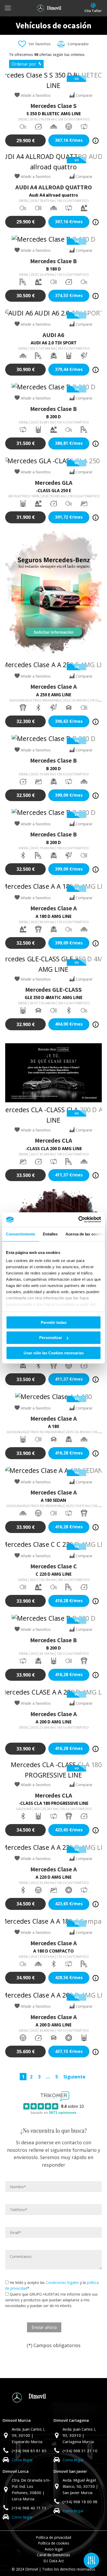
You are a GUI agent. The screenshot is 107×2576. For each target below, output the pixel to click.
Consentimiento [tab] (21, 1234)
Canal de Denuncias (53, 2555)
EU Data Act (54, 2561)
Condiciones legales (62, 2282)
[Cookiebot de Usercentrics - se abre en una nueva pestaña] (78, 1220)
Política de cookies (54, 2543)
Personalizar (51, 1338)
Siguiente (74, 2077)
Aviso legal (54, 2549)
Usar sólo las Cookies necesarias (54, 1353)
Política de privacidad (53, 2537)
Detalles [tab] (50, 1234)
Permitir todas (54, 1322)
